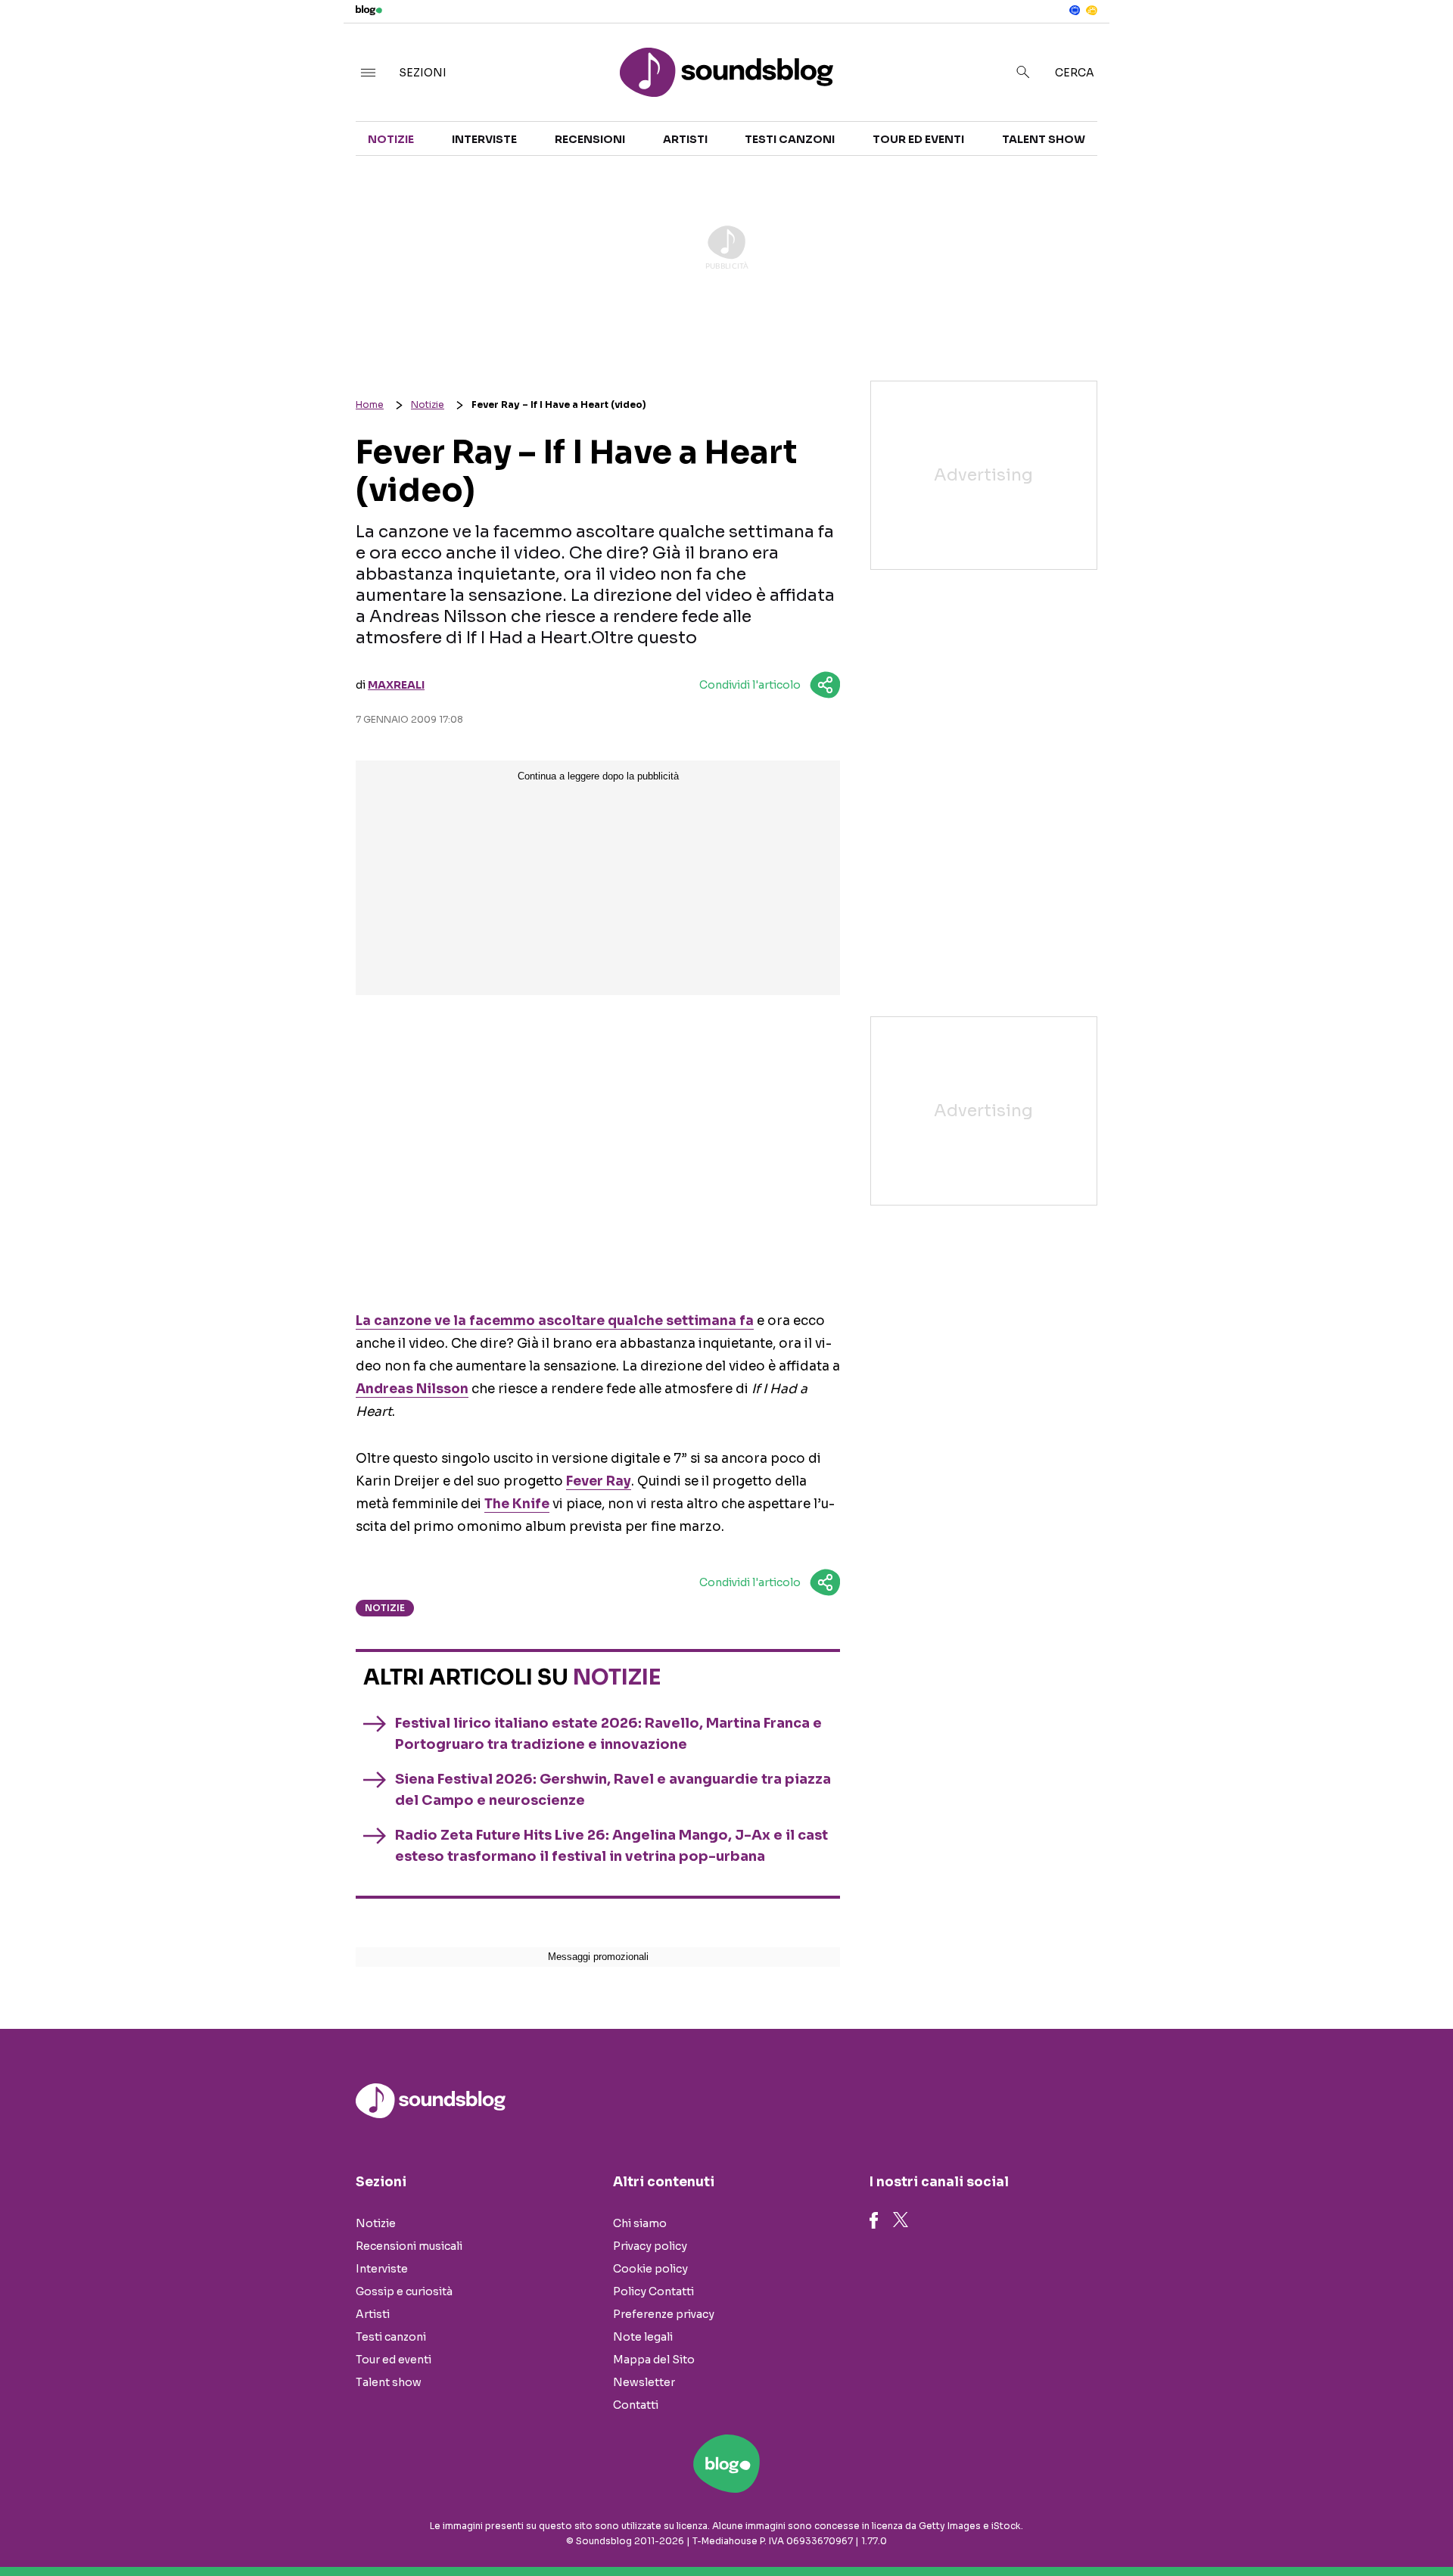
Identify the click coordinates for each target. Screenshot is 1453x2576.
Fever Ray (599, 1481)
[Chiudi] (1417, 43)
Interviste (484, 139)
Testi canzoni (790, 139)
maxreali (396, 685)
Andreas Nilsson (412, 1389)
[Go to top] (1256, 2526)
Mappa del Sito (654, 2360)
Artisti (685, 139)
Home (370, 404)
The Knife (517, 1504)
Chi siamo (640, 2223)
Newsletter (644, 2382)
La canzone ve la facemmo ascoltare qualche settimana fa (555, 1321)
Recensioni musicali (409, 2246)
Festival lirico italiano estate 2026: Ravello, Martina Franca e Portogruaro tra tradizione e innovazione (608, 1734)
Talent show (1044, 139)
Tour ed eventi (918, 139)
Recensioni (590, 139)
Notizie (391, 139)
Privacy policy (650, 2246)
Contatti (636, 2405)
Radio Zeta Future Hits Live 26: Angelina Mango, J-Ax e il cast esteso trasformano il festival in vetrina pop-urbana (611, 1846)
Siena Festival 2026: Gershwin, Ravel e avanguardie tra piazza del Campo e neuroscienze (613, 1790)
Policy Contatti (653, 2291)
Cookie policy (650, 2269)
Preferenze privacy (664, 2314)
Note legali (643, 2337)
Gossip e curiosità (404, 2291)
